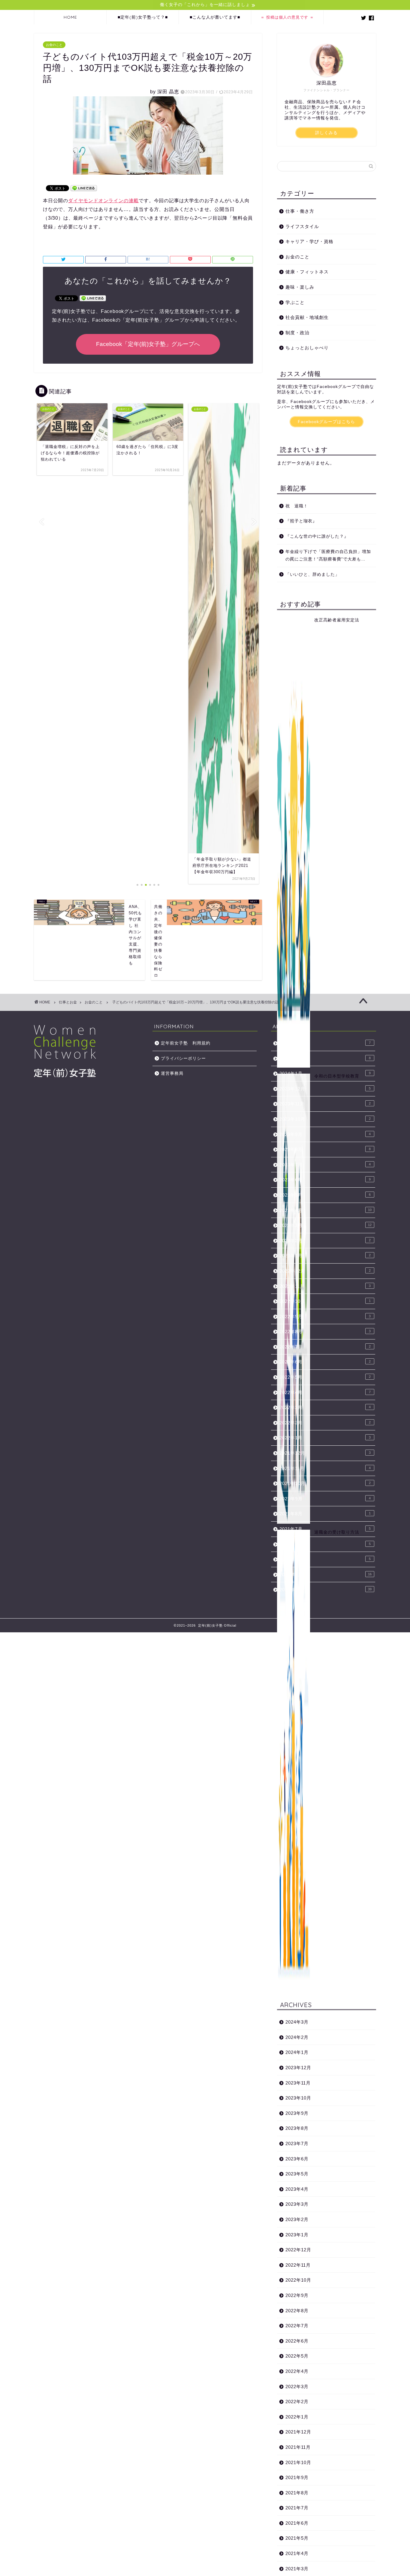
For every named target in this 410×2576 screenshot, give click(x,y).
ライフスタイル (302, 226)
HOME (70, 17)
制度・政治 (297, 333)
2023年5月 (297, 2174)
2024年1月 (297, 2052)
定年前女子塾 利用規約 (186, 1043)
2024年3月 (297, 2022)
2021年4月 (297, 2553)
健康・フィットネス (307, 272)
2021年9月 (297, 2477)
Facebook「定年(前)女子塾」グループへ (148, 344)
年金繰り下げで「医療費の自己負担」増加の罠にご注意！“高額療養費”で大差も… (328, 556)
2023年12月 (298, 2068)
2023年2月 (297, 2219)
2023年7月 (297, 2143)
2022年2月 (297, 2402)
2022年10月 (298, 2280)
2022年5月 (297, 2356)
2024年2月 (297, 2037)
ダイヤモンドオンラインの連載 (103, 201)
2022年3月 (297, 2387)
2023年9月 (297, 2113)
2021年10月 (298, 2462)
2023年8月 (297, 2128)
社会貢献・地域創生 (307, 317)
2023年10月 (298, 2098)
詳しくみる (326, 133)
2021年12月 (298, 2432)
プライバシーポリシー (183, 1058)
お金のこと (54, 45)
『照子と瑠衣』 (301, 521)
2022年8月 (297, 2311)
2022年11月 (298, 2265)
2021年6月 (297, 2523)
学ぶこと (295, 302)
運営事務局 (172, 1073)
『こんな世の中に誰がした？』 (317, 536)
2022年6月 (297, 2341)
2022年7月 (297, 2326)
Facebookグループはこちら (326, 422)
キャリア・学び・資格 (309, 241)
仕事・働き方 (300, 211)
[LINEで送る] (84, 188)
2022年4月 (297, 2371)
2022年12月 (298, 2250)
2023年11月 (298, 2083)
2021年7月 (297, 2508)
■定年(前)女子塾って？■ (143, 17)
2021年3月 (326, 1590)
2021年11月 (298, 2447)
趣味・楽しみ (300, 287)
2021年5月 (297, 2538)
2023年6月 (297, 2159)
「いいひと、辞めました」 (312, 574)
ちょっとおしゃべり (307, 348)
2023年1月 (297, 2235)
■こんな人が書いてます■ (215, 17)
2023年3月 (297, 2204)
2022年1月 (297, 2417)
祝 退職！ (297, 506)
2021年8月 (297, 2493)
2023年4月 (297, 2189)
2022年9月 (297, 2295)
